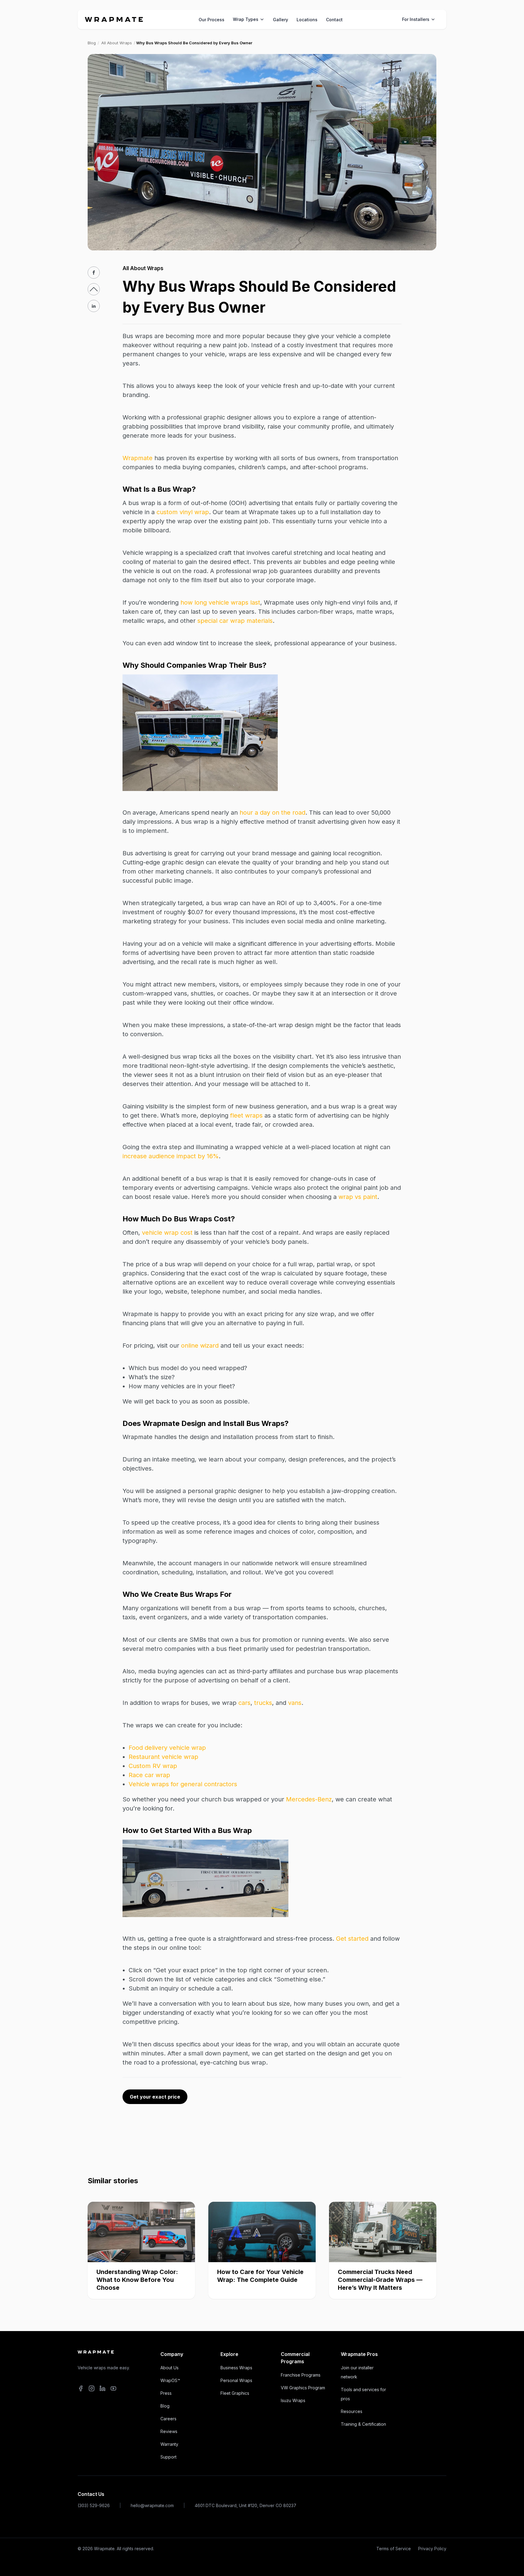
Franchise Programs (301, 2375)
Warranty (169, 2444)
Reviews (169, 2431)
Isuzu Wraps (293, 2400)
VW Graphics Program (303, 2388)
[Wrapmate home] (114, 19)
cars (244, 1703)
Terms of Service (394, 2549)
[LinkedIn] (102, 2389)
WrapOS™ (170, 2380)
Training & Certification (363, 2424)
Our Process (212, 20)
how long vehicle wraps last (220, 602)
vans (295, 1703)
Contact (334, 20)
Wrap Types (246, 19)
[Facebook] (81, 2389)
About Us (170, 2368)
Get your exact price (155, 2097)
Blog (92, 43)
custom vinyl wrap (183, 512)
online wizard (200, 1346)
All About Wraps (117, 43)
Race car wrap (149, 1775)
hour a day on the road (272, 813)
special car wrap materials (235, 621)
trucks (263, 1703)
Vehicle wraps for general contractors (183, 1784)
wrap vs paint (358, 1197)
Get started (352, 1939)
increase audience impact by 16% (171, 1156)
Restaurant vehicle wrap (163, 1757)
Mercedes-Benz (309, 1799)
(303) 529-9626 (94, 2505)
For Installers (416, 19)
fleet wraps (246, 1115)
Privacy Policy (432, 2549)
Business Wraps (236, 2368)
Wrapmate (138, 458)
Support (168, 2457)
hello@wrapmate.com (152, 2505)
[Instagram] (92, 2389)
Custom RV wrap (153, 1766)
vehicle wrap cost (167, 1233)
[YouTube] (113, 2389)
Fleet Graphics (235, 2393)
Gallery (280, 20)
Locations (307, 20)
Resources (352, 2411)
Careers (168, 2419)
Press (166, 2393)
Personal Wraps (236, 2380)
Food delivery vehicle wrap (167, 1748)
